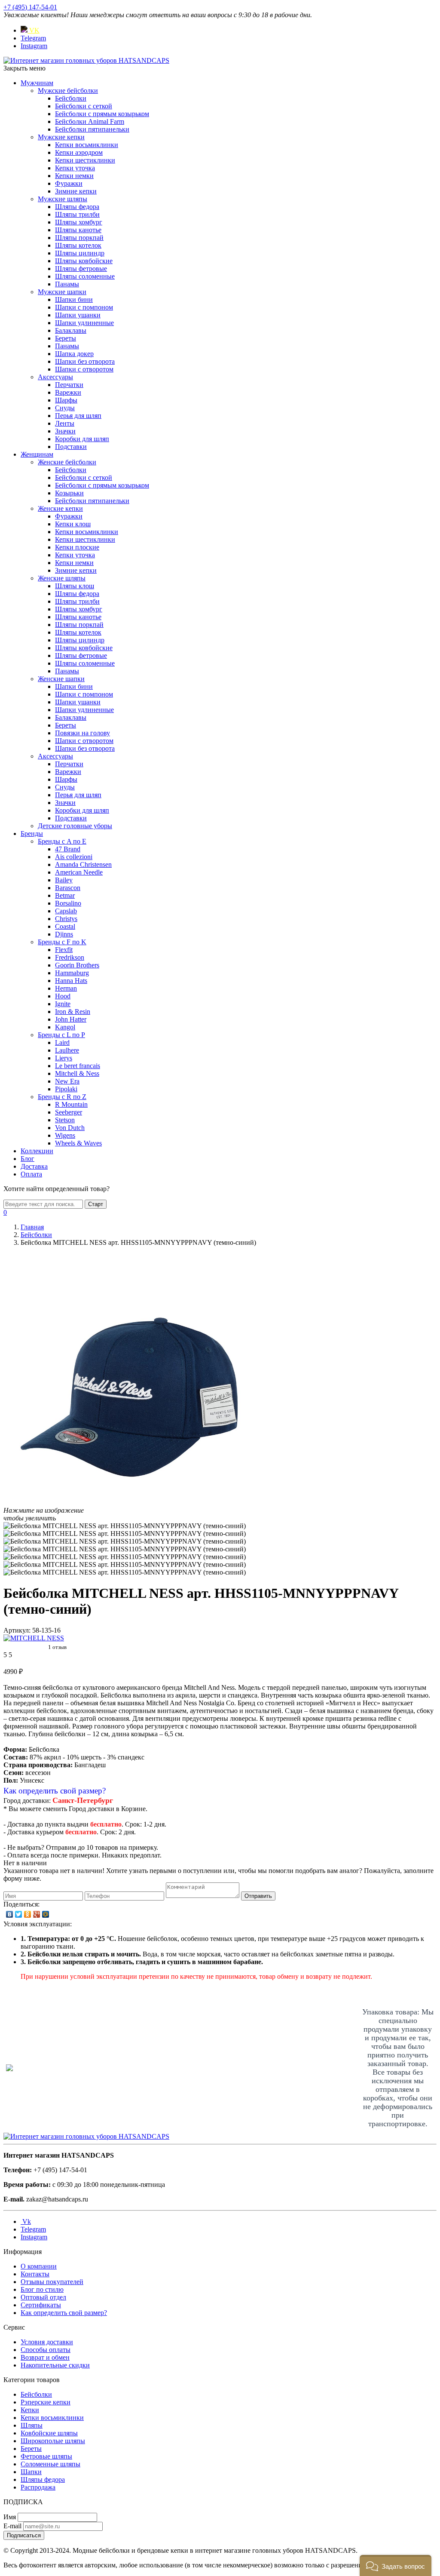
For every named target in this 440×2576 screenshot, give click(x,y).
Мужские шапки (62, 292)
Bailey (64, 880)
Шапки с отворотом (84, 369)
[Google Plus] (37, 1914)
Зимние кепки (76, 191)
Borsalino (68, 903)
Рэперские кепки (46, 2402)
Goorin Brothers (77, 965)
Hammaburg (72, 973)
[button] (396, 2565)
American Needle (79, 872)
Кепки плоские (77, 547)
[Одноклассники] (28, 1914)
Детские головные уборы (75, 826)
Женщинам (37, 454)
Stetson (65, 1120)
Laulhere (67, 1050)
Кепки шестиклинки (85, 160)
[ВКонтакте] (10, 1914)
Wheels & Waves (78, 1143)
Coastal (65, 926)
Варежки (68, 392)
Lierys (64, 1058)
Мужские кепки (61, 137)
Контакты (35, 2274)
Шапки (31, 2472)
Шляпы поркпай (79, 238)
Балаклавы (71, 330)
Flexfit (64, 950)
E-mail (12, 2526)
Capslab (66, 911)
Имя (10, 2517)
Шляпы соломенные (85, 276)
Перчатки (69, 385)
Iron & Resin (73, 1012)
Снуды (65, 408)
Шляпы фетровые (81, 269)
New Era (67, 1081)
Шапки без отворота (85, 361)
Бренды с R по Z (62, 1097)
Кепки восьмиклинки (87, 145)
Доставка (34, 1166)
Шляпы (32, 2425)
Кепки (30, 2410)
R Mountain (71, 1104)
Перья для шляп (78, 416)
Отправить (258, 1896)
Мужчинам (37, 83)
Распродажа (38, 2487)
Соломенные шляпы (50, 2464)
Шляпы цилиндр (80, 253)
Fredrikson (70, 957)
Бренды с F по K (62, 942)
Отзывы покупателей (52, 2282)
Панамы (67, 284)
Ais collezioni (74, 857)
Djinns (64, 934)
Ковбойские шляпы (49, 2433)
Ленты (65, 423)
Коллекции (37, 1151)
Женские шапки (61, 679)
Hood (63, 996)
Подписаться (24, 2535)
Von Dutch (70, 1128)
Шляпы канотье (78, 230)
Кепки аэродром (79, 152)
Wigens (65, 1135)
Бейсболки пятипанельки (92, 129)
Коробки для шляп (82, 439)
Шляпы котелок (78, 245)
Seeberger (69, 1112)
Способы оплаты (46, 2350)
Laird (62, 1042)
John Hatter (71, 1019)
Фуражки (69, 183)
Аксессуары (55, 377)
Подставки (71, 447)
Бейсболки (71, 98)
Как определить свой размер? (55, 1791)
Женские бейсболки (67, 462)
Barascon (68, 888)
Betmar (65, 895)
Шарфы (66, 400)
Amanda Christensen (83, 864)
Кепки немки (74, 176)
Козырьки (69, 493)
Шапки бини (74, 299)
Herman (66, 988)
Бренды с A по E (62, 841)
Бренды (32, 834)
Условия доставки (47, 2342)
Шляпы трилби (77, 214)
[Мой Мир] (46, 1914)
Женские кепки (60, 508)
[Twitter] (19, 1914)
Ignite (63, 1004)
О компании (39, 2266)
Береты (66, 338)
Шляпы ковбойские (84, 261)
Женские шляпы (62, 578)
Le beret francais (78, 1066)
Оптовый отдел (43, 2297)
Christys (66, 919)
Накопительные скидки (55, 2365)
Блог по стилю (42, 2289)
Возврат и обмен (45, 2357)
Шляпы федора (77, 207)
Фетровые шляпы (46, 2456)
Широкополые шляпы (53, 2441)
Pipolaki (66, 1089)
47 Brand (68, 849)
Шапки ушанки (78, 315)
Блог (27, 1159)
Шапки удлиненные (84, 323)
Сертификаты (41, 2305)
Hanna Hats (71, 981)
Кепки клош (73, 524)
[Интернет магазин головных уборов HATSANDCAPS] (86, 60)
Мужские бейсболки (68, 91)
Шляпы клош (75, 586)
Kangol (65, 1027)
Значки (65, 431)
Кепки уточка (75, 168)
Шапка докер (74, 354)
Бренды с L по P (61, 1035)
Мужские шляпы (63, 199)
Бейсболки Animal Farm (90, 121)
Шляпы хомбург (79, 222)
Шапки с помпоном (84, 307)
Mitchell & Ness (77, 1073)
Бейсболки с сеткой (84, 106)
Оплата (31, 1174)
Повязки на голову (82, 733)
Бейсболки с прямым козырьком (102, 114)
